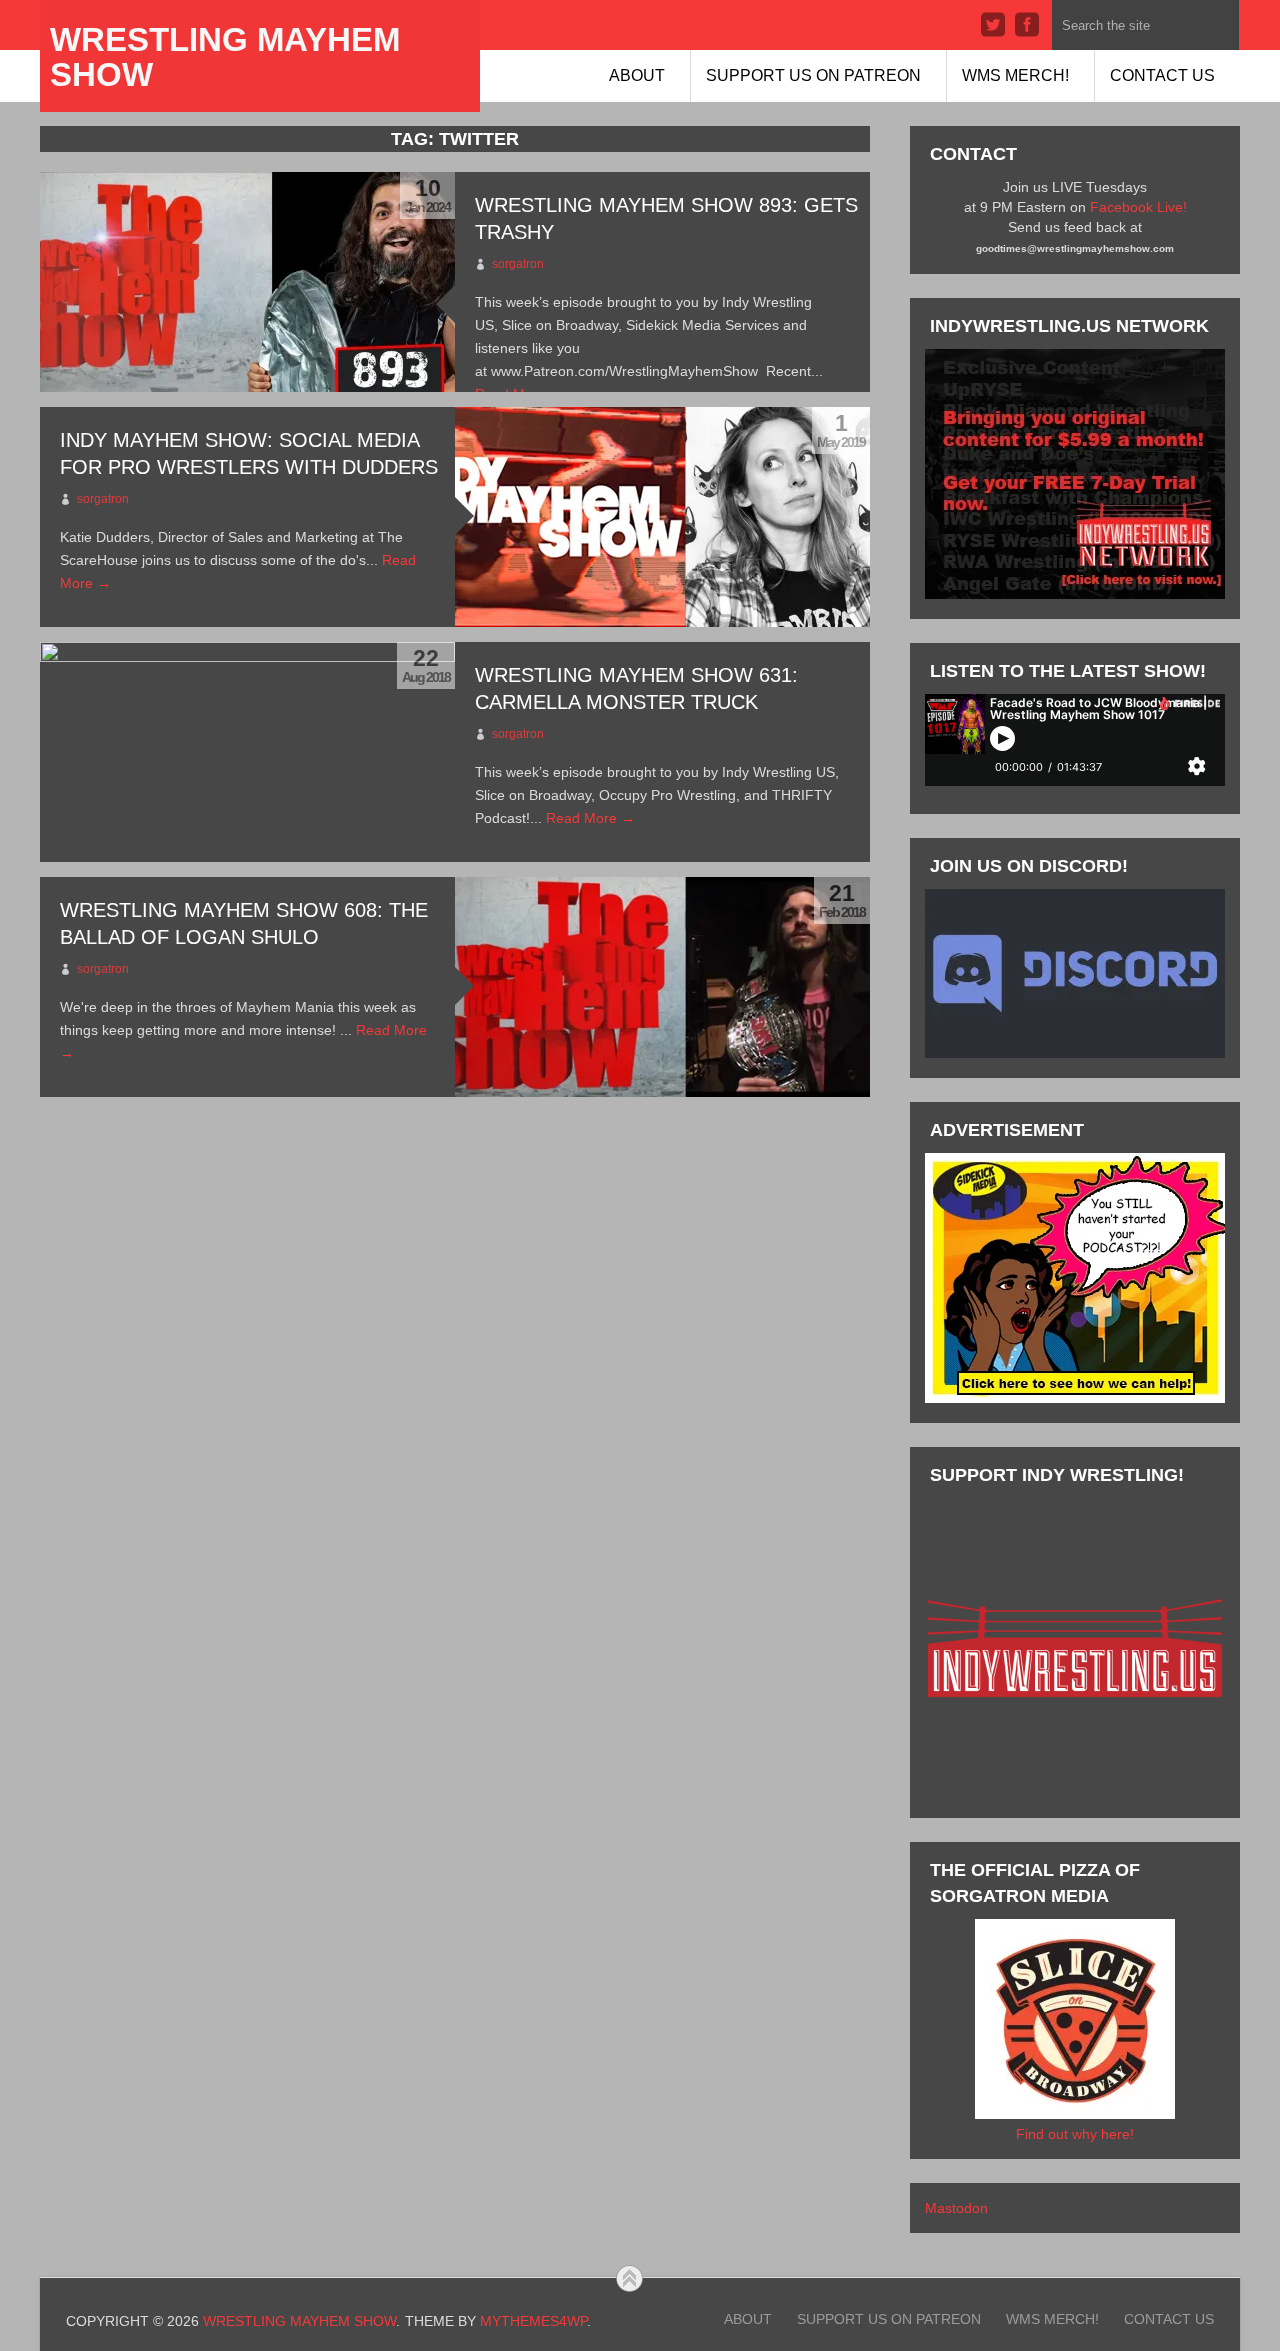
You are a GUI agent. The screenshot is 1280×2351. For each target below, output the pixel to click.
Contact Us (1162, 75)
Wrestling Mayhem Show (225, 57)
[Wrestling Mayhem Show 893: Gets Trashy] (247, 282)
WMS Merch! (1015, 75)
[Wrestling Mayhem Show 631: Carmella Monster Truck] (247, 752)
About (637, 75)
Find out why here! (1075, 2134)
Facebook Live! (1138, 207)
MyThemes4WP (533, 2321)
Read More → (590, 818)
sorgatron (518, 264)
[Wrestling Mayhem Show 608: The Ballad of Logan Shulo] (662, 987)
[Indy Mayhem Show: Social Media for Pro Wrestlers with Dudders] (662, 517)
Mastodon (956, 2208)
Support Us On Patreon (813, 75)
